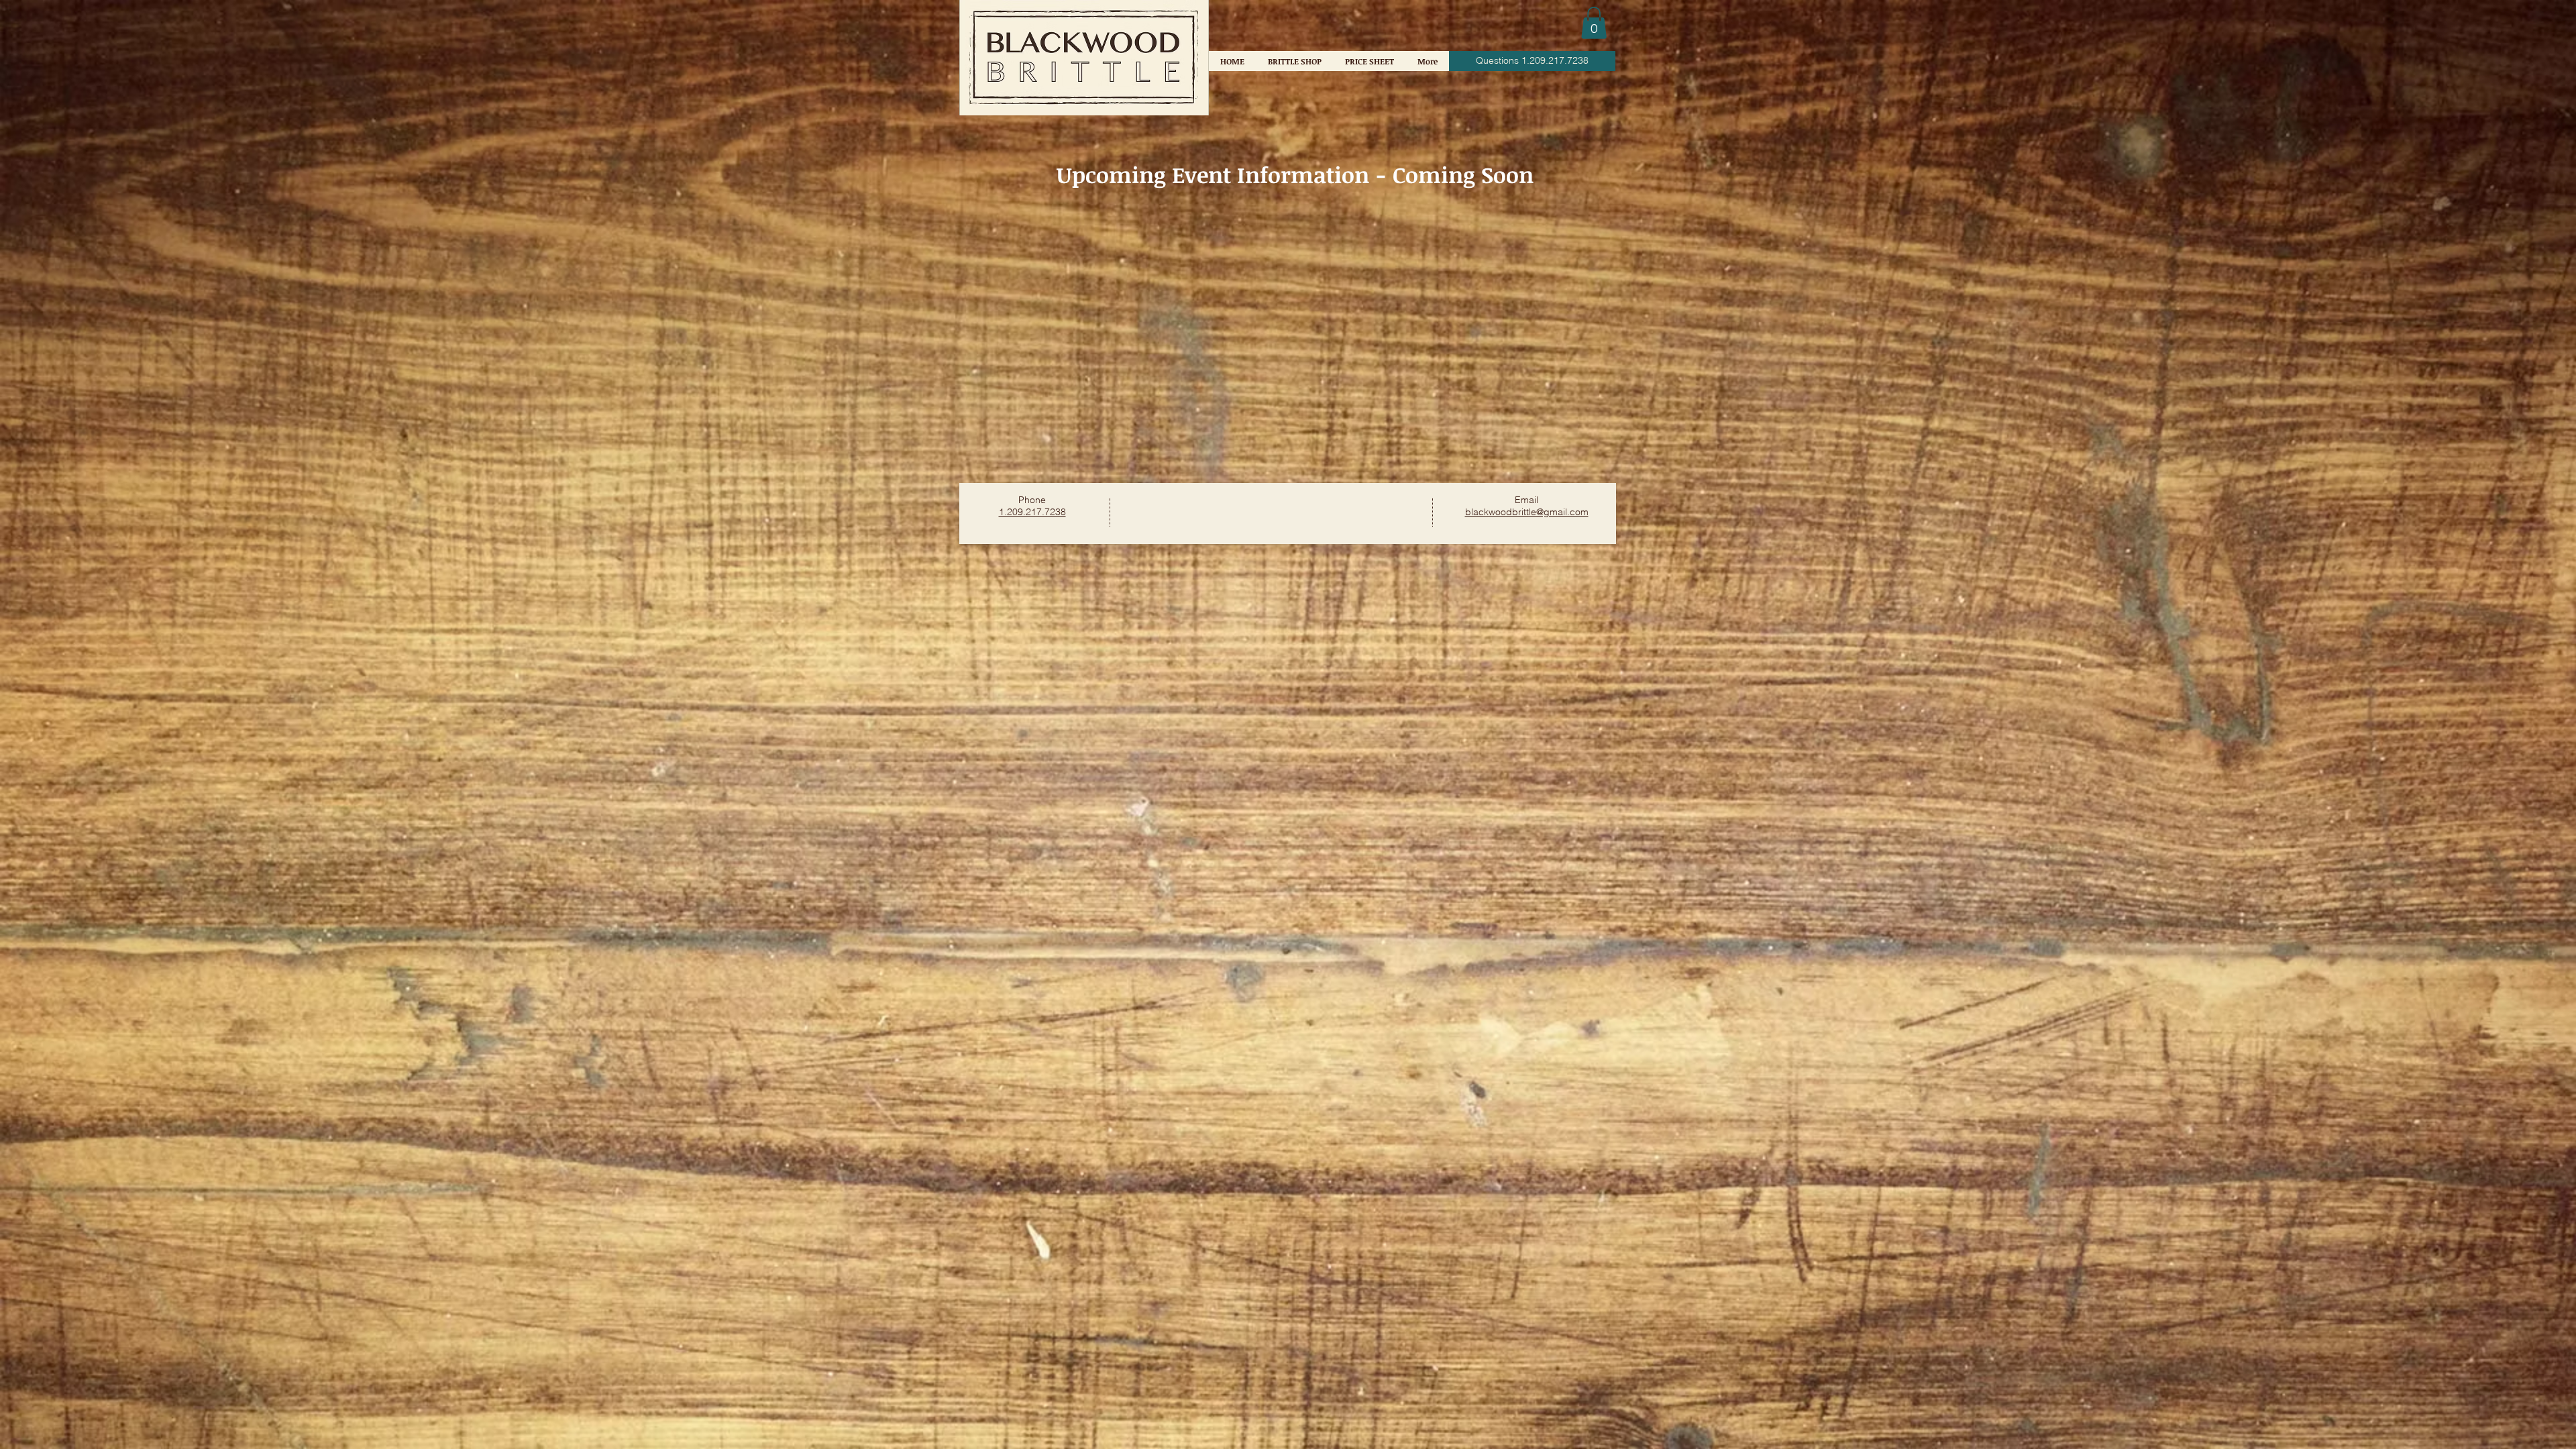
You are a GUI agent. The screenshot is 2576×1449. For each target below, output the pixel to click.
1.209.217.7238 (1032, 512)
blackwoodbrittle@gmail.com (1527, 512)
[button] (1594, 23)
